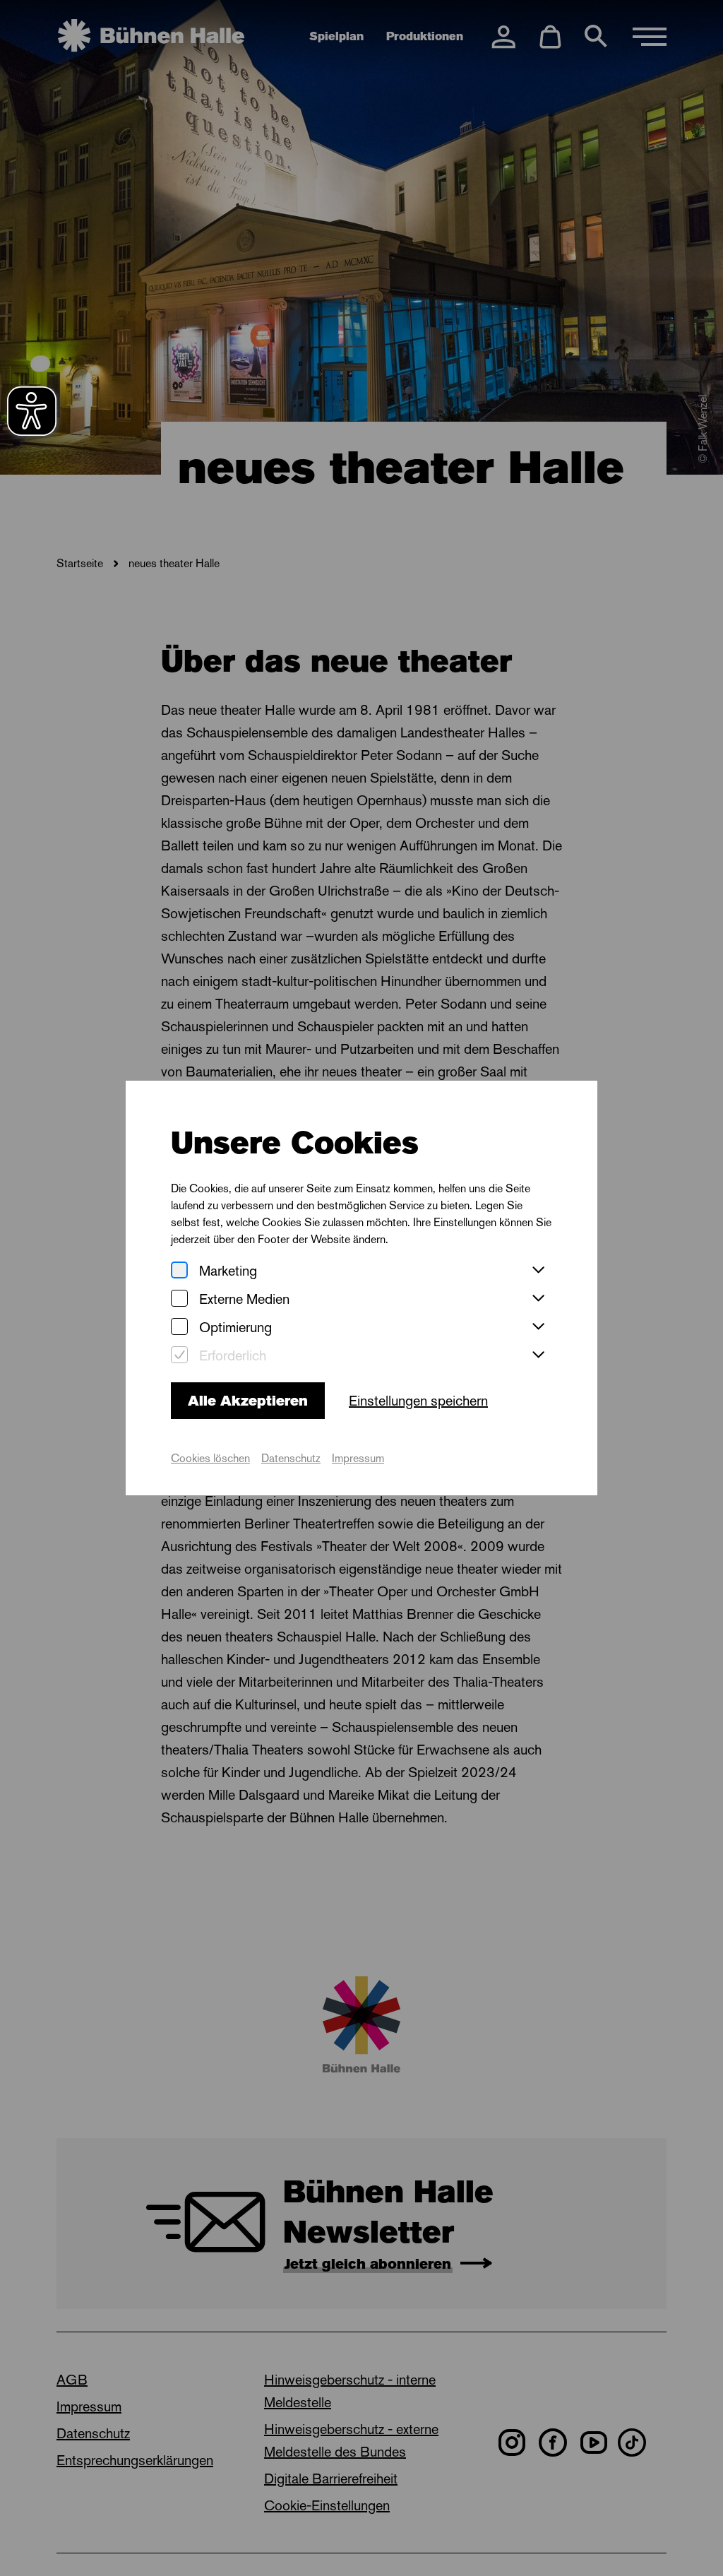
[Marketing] (179, 1271)
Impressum (358, 1458)
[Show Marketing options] (538, 1271)
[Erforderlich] (179, 1356)
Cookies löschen (210, 1458)
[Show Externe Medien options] (538, 1299)
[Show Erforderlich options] (538, 1355)
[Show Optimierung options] (538, 1327)
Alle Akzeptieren (248, 1401)
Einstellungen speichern (418, 1401)
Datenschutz (291, 1458)
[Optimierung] (179, 1328)
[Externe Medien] (179, 1299)
